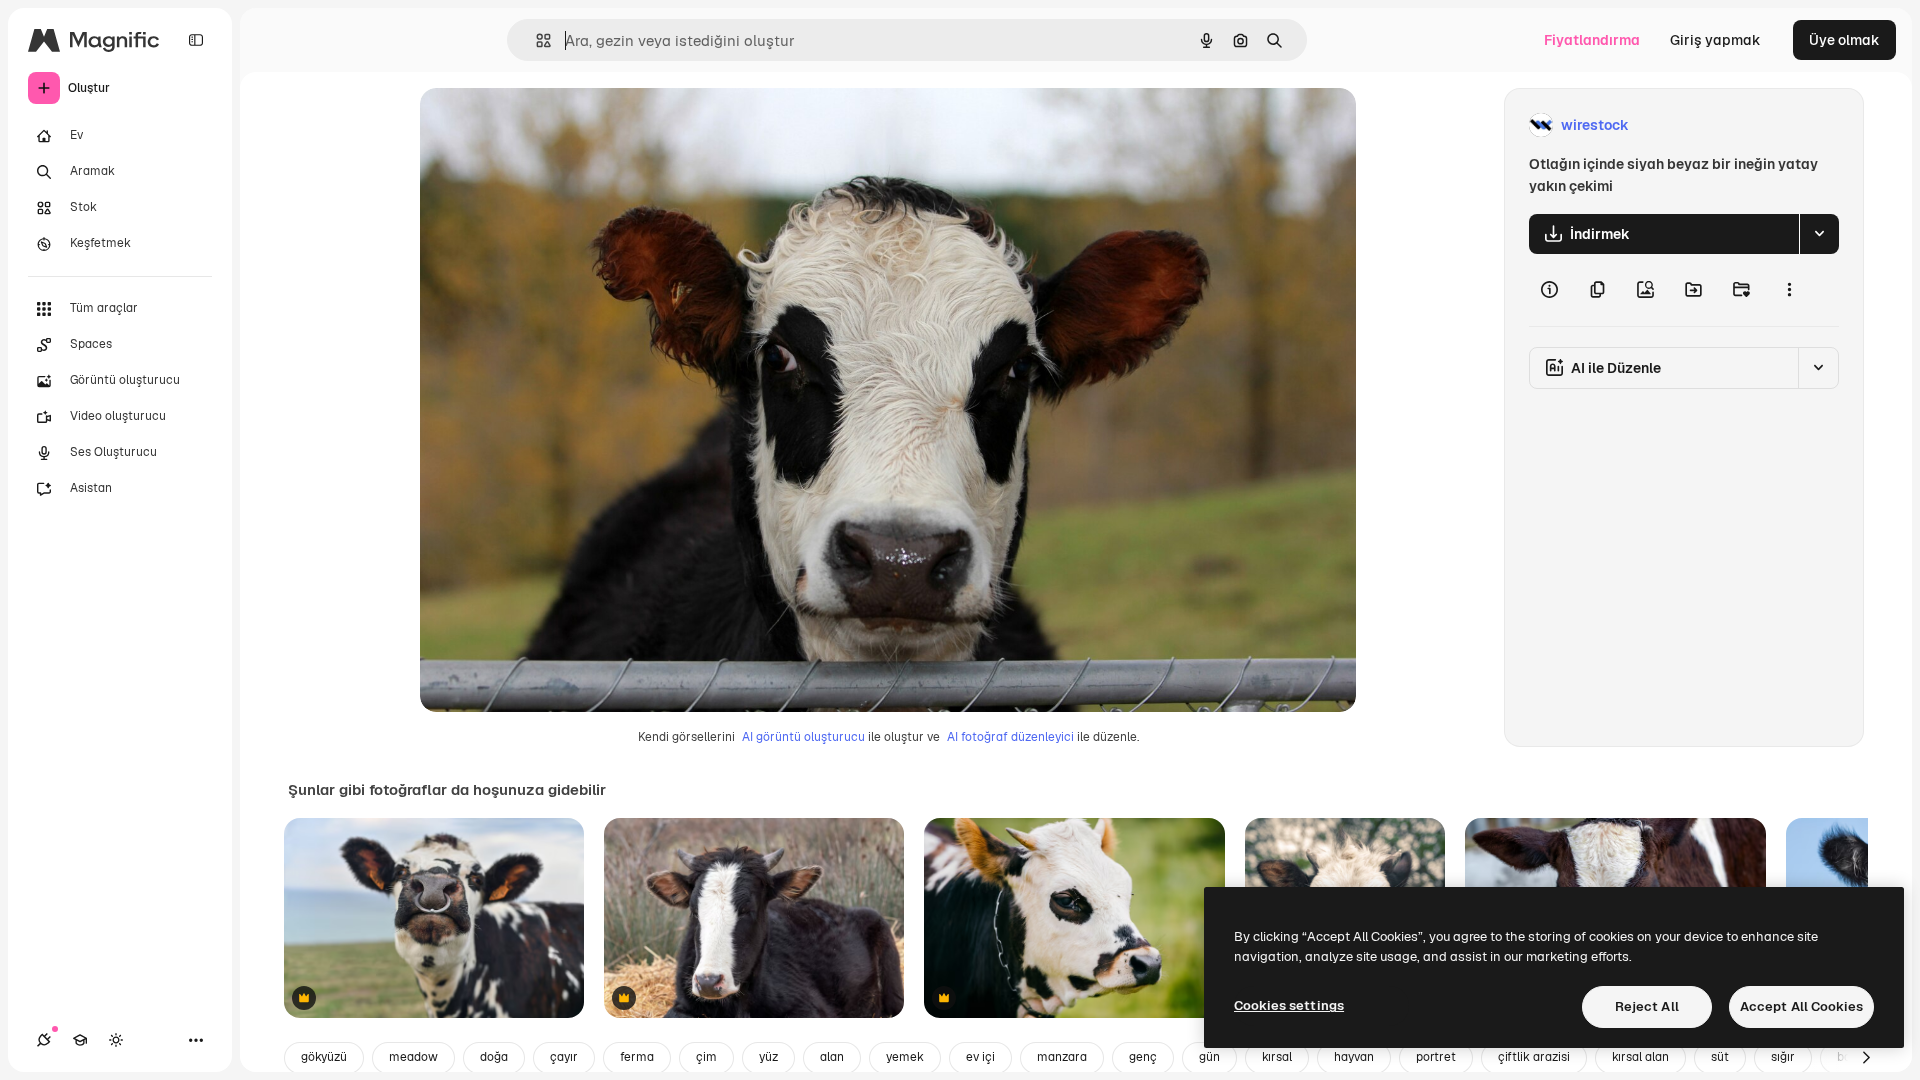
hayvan (1354, 1057)
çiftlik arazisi (1534, 1057)
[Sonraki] (1866, 1058)
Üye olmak (1844, 40)
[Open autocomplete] (535, 40)
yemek (905, 1057)
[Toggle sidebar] (196, 40)
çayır (564, 1057)
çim (706, 1057)
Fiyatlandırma (1592, 40)
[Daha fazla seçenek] (1789, 290)
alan (832, 1057)
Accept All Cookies (1801, 1006)
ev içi (980, 1057)
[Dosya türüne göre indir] (1819, 234)
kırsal (1277, 1057)
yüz (768, 1057)
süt (1720, 1057)
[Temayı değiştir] (116, 1040)
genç (1143, 1057)
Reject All (1647, 1006)
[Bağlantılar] (44, 1040)
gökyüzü (324, 1057)
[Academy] (80, 1040)
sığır (1783, 1057)
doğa (494, 1057)
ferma (637, 1057)
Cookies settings (1289, 1005)
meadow (413, 1057)
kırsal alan (1640, 1057)
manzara (1062, 1057)
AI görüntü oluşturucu (803, 737)
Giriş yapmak (1715, 40)
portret (1436, 1057)
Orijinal (545, 125)
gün (1209, 1057)
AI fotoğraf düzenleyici (1010, 737)
